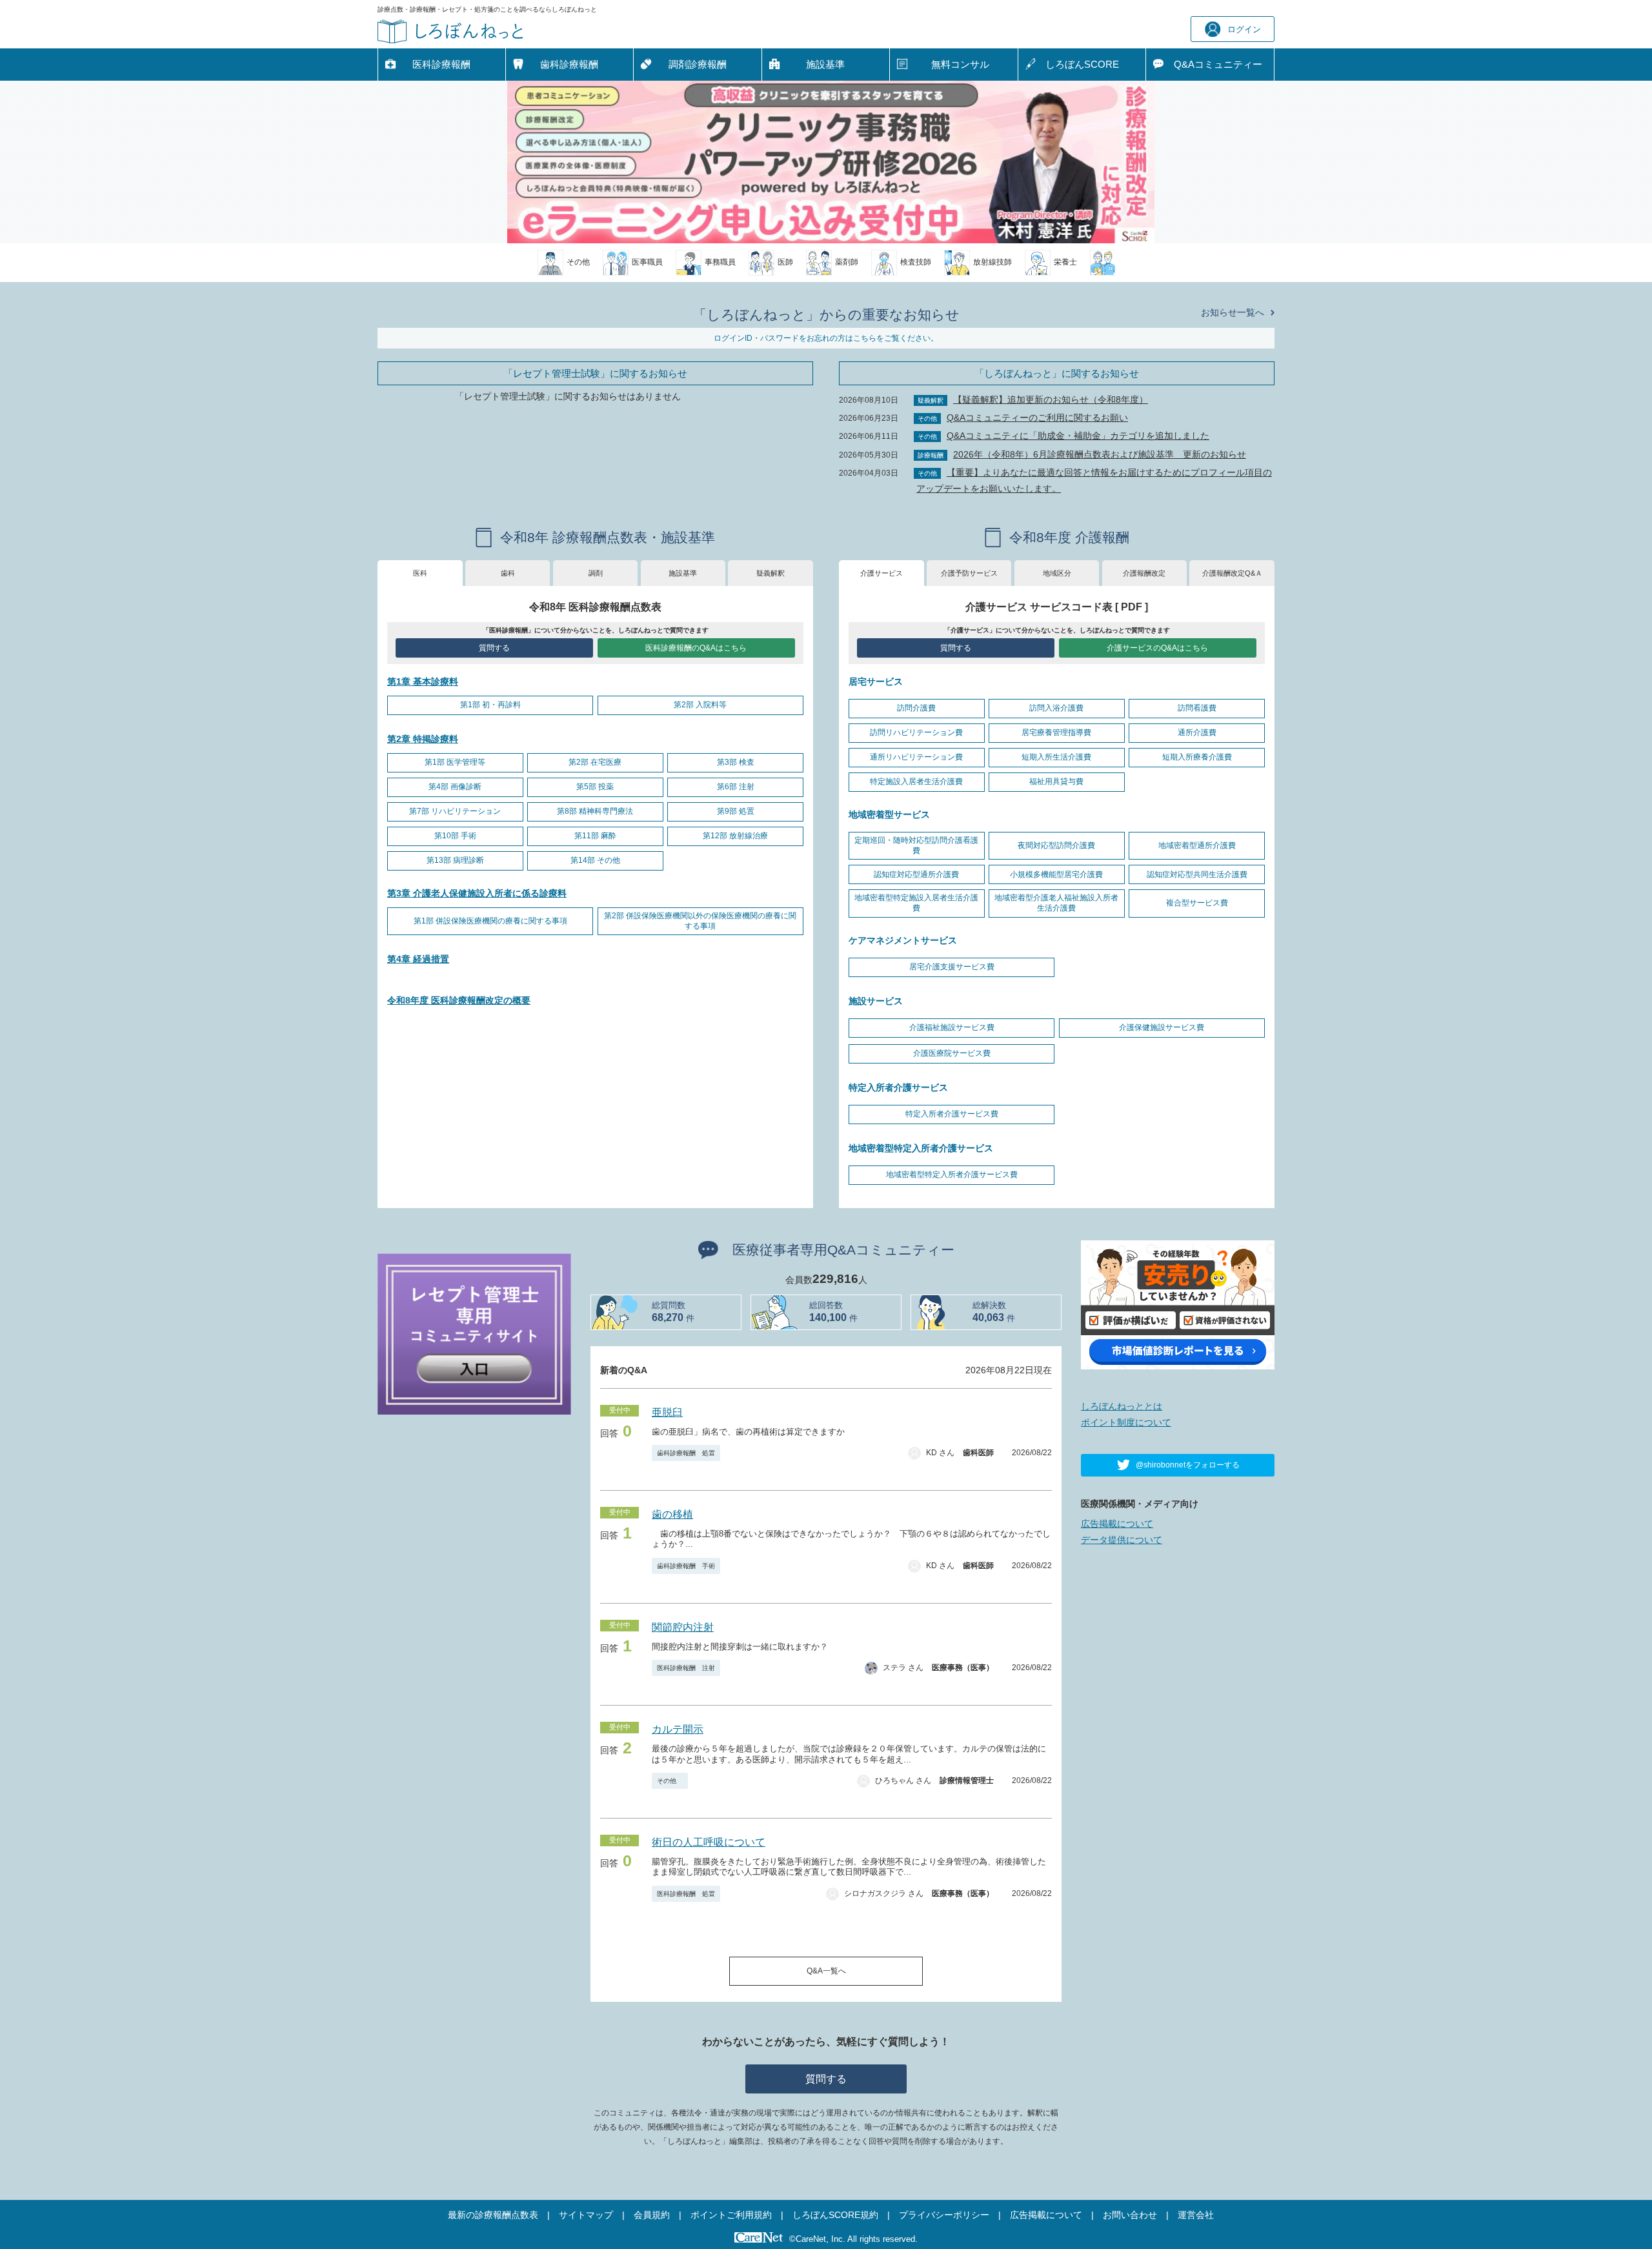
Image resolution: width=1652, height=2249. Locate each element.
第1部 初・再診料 (490, 705)
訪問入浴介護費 (1056, 708)
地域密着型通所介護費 (1197, 845)
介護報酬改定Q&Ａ (1232, 573)
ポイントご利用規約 (731, 2215)
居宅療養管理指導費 (1056, 732)
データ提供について (1122, 1540)
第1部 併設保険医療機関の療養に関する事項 (490, 921)
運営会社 (1196, 2215)
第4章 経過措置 (418, 959)
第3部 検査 (736, 762)
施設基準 (825, 64)
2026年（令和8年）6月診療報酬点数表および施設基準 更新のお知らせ (1100, 454)
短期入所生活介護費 (1056, 757)
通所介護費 (1197, 732)
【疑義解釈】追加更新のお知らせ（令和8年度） (1051, 399)
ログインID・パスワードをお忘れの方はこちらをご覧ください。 (826, 338)
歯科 (508, 573)
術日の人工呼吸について (709, 1842)
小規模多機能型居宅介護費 (1056, 874)
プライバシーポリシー (944, 2215)
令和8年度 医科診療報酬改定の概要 (459, 1000)
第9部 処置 (736, 811)
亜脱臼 (667, 1412)
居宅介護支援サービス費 (952, 967)
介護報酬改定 (1144, 573)
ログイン (1244, 29)
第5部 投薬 (595, 787)
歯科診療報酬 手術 (686, 1566)
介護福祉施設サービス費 (952, 1027)
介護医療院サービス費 (952, 1053)
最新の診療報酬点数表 (493, 2215)
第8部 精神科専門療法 (595, 811)
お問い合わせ (1130, 2215)
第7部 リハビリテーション (455, 811)
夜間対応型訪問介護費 (1056, 845)
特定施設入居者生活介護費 (916, 782)
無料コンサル (960, 64)
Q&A (1218, 64)
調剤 (596, 573)
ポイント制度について (1126, 1422)
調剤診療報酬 (698, 64)
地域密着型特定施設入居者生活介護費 (916, 903)
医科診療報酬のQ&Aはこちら (696, 648)
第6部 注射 (736, 787)
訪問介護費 (916, 708)
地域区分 (1057, 573)
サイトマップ (586, 2215)
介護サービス (881, 573)
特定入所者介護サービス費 (952, 1114)
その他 (670, 1781)
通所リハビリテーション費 (916, 757)
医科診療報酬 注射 (686, 1668)
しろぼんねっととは (1122, 1406)
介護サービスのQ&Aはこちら (1157, 648)
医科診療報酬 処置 (686, 1894)
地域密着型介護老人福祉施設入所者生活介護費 (1056, 903)
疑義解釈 (771, 573)
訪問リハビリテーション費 (916, 732)
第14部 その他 (595, 860)
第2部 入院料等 (700, 705)
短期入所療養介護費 (1197, 757)
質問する (494, 648)
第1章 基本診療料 (423, 681)
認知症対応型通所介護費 (916, 874)
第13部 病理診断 (455, 860)
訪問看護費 (1197, 708)
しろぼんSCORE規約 (835, 2215)
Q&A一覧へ (826, 1971)
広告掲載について (1117, 1524)
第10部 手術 (455, 836)
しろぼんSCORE (1082, 64)
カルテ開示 (678, 1729)
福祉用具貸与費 (1056, 782)
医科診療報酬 (441, 64)
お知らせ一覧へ (1233, 312)
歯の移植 (672, 1514)
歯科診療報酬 (569, 64)
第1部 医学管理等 (455, 762)
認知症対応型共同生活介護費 (1197, 874)
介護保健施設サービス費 (1162, 1027)
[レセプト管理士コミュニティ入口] (474, 1333)
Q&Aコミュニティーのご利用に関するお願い (1037, 418)
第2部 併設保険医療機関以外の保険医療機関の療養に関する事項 (700, 921)
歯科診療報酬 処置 (686, 1453)
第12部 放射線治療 (735, 836)
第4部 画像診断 (455, 787)
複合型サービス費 (1197, 903)
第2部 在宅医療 (595, 762)
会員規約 (652, 2215)
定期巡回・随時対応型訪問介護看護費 (916, 845)
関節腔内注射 (683, 1627)
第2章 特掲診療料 (423, 739)
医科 (420, 573)
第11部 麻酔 (595, 836)
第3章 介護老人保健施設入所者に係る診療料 (477, 893)
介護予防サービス (969, 573)
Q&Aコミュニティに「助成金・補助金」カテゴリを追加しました (1078, 436)
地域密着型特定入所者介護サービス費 (952, 1175)
